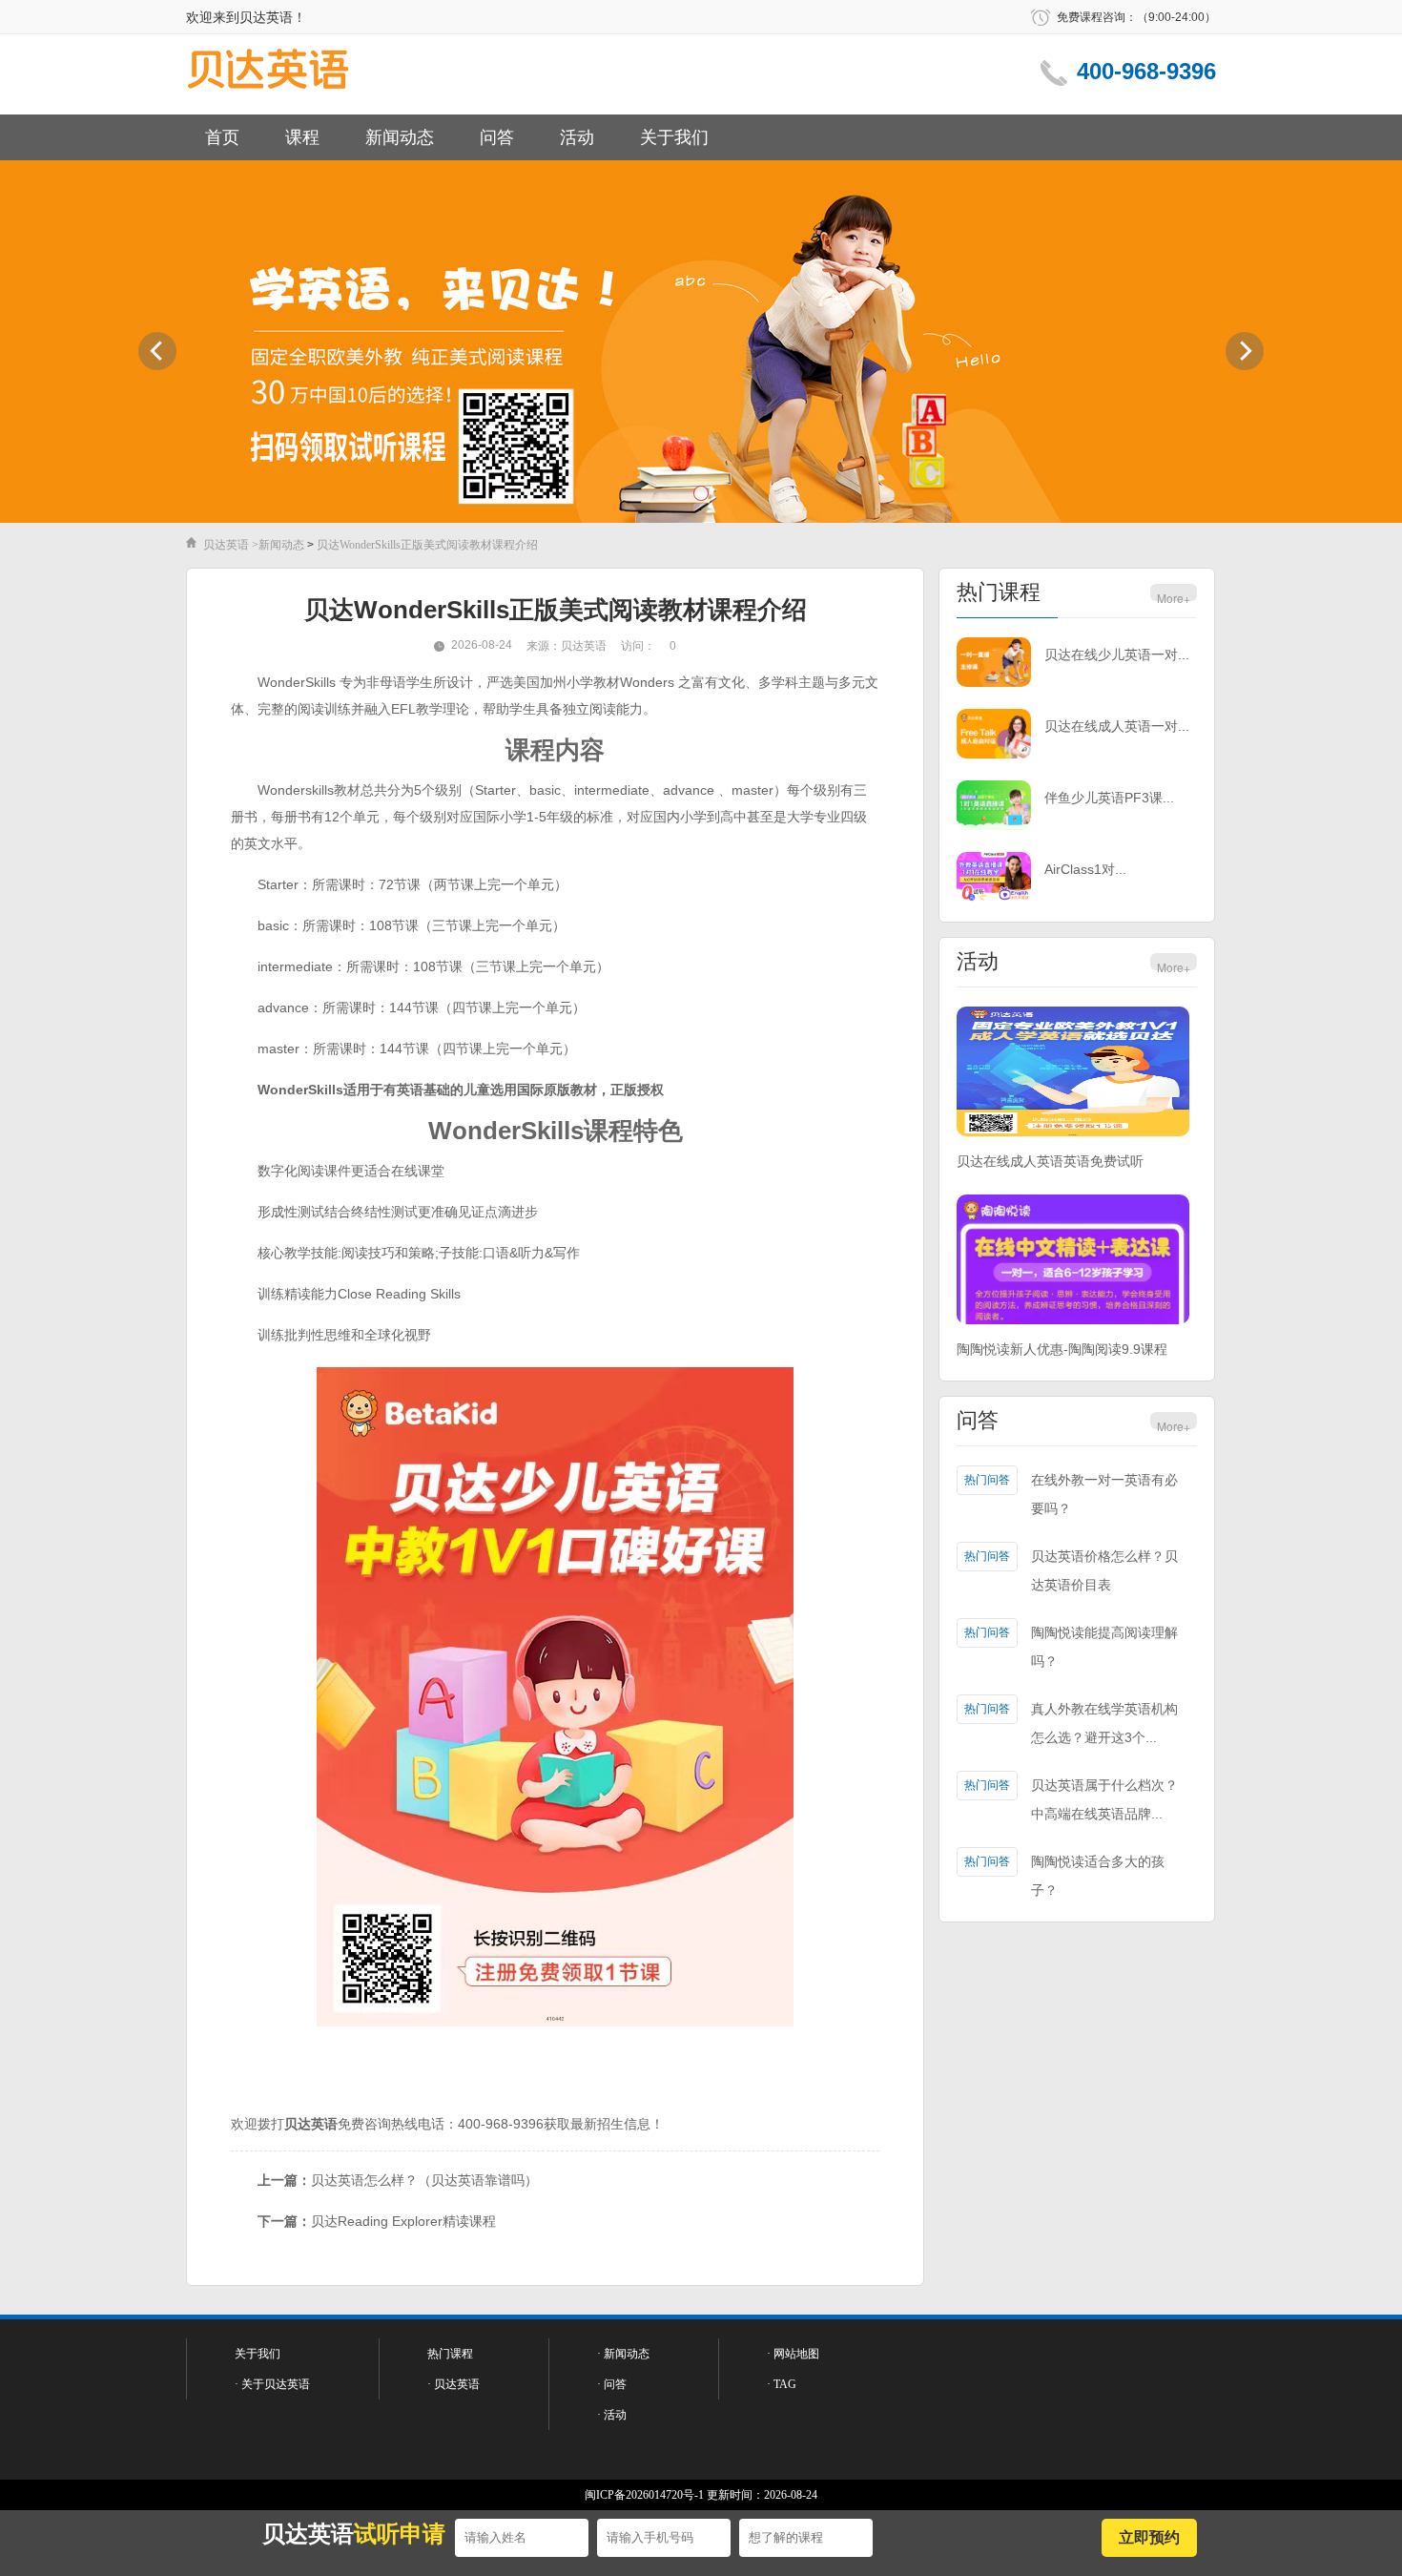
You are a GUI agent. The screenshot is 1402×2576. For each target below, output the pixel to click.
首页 (222, 137)
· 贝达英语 (454, 2384)
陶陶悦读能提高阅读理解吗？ (1104, 1647)
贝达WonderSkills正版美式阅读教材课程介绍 (427, 545)
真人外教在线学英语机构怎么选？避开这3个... (1104, 1723)
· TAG (782, 2384)
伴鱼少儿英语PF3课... (1109, 798)
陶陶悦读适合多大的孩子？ (1098, 1876)
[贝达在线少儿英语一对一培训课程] (994, 664)
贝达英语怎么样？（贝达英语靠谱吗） (424, 2180)
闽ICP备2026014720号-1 (644, 2495)
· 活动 (612, 2415)
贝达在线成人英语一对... (1117, 726)
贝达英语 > (231, 545)
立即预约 (1149, 2537)
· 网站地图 (793, 2354)
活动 (577, 137)
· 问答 (612, 2384)
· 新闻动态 (623, 2354)
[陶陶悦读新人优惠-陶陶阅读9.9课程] (1073, 1261)
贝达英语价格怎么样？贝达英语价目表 (1104, 1570)
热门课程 (999, 592)
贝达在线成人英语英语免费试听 (1050, 1161)
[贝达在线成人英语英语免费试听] (1073, 1073)
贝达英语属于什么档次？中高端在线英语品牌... (1104, 1799)
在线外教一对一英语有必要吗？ (1104, 1494)
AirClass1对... (1085, 869)
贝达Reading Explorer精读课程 (403, 2221)
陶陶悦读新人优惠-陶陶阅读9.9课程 (1062, 1349)
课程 (302, 137)
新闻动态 (400, 137)
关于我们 (674, 137)
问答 (497, 137)
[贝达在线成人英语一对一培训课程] (994, 735)
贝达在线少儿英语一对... (1117, 654)
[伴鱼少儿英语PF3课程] (994, 807)
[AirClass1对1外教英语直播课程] (994, 878)
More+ (1174, 598)
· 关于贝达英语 (272, 2384)
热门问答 (987, 1480)
